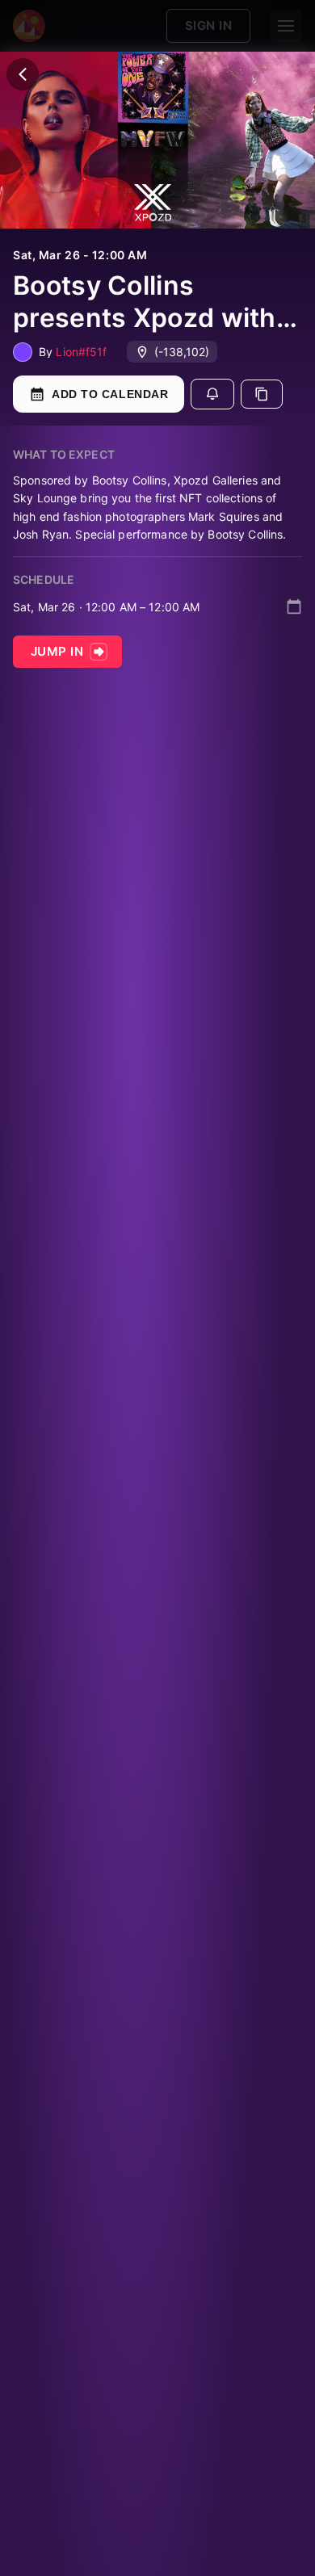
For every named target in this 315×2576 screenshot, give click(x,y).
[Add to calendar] (294, 606)
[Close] (23, 74)
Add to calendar (110, 394)
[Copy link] (262, 394)
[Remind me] (212, 394)
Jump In (57, 651)
